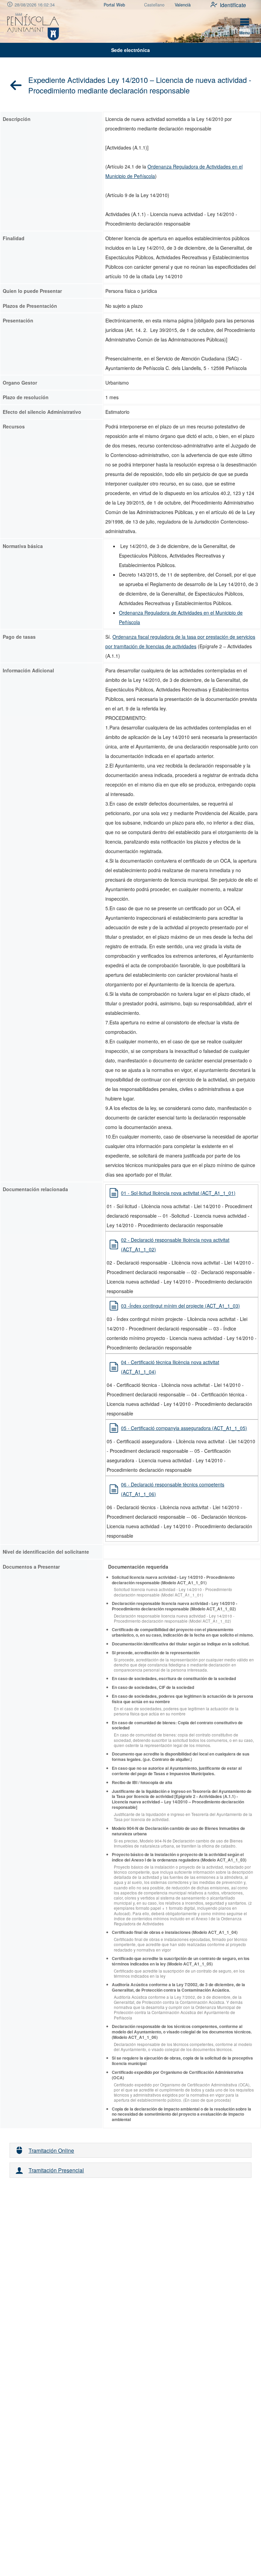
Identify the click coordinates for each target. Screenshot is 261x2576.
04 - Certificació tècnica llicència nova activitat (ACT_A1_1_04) (170, 1367)
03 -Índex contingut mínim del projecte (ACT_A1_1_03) (180, 1306)
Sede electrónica (130, 50)
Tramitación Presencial (56, 2170)
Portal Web (114, 5)
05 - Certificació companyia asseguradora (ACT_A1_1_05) (184, 1428)
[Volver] (16, 85)
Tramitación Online (51, 2150)
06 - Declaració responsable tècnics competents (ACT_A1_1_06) (173, 1489)
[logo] (33, 26)
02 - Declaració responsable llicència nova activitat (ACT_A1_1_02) (175, 1245)
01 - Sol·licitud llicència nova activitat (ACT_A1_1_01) (178, 1193)
